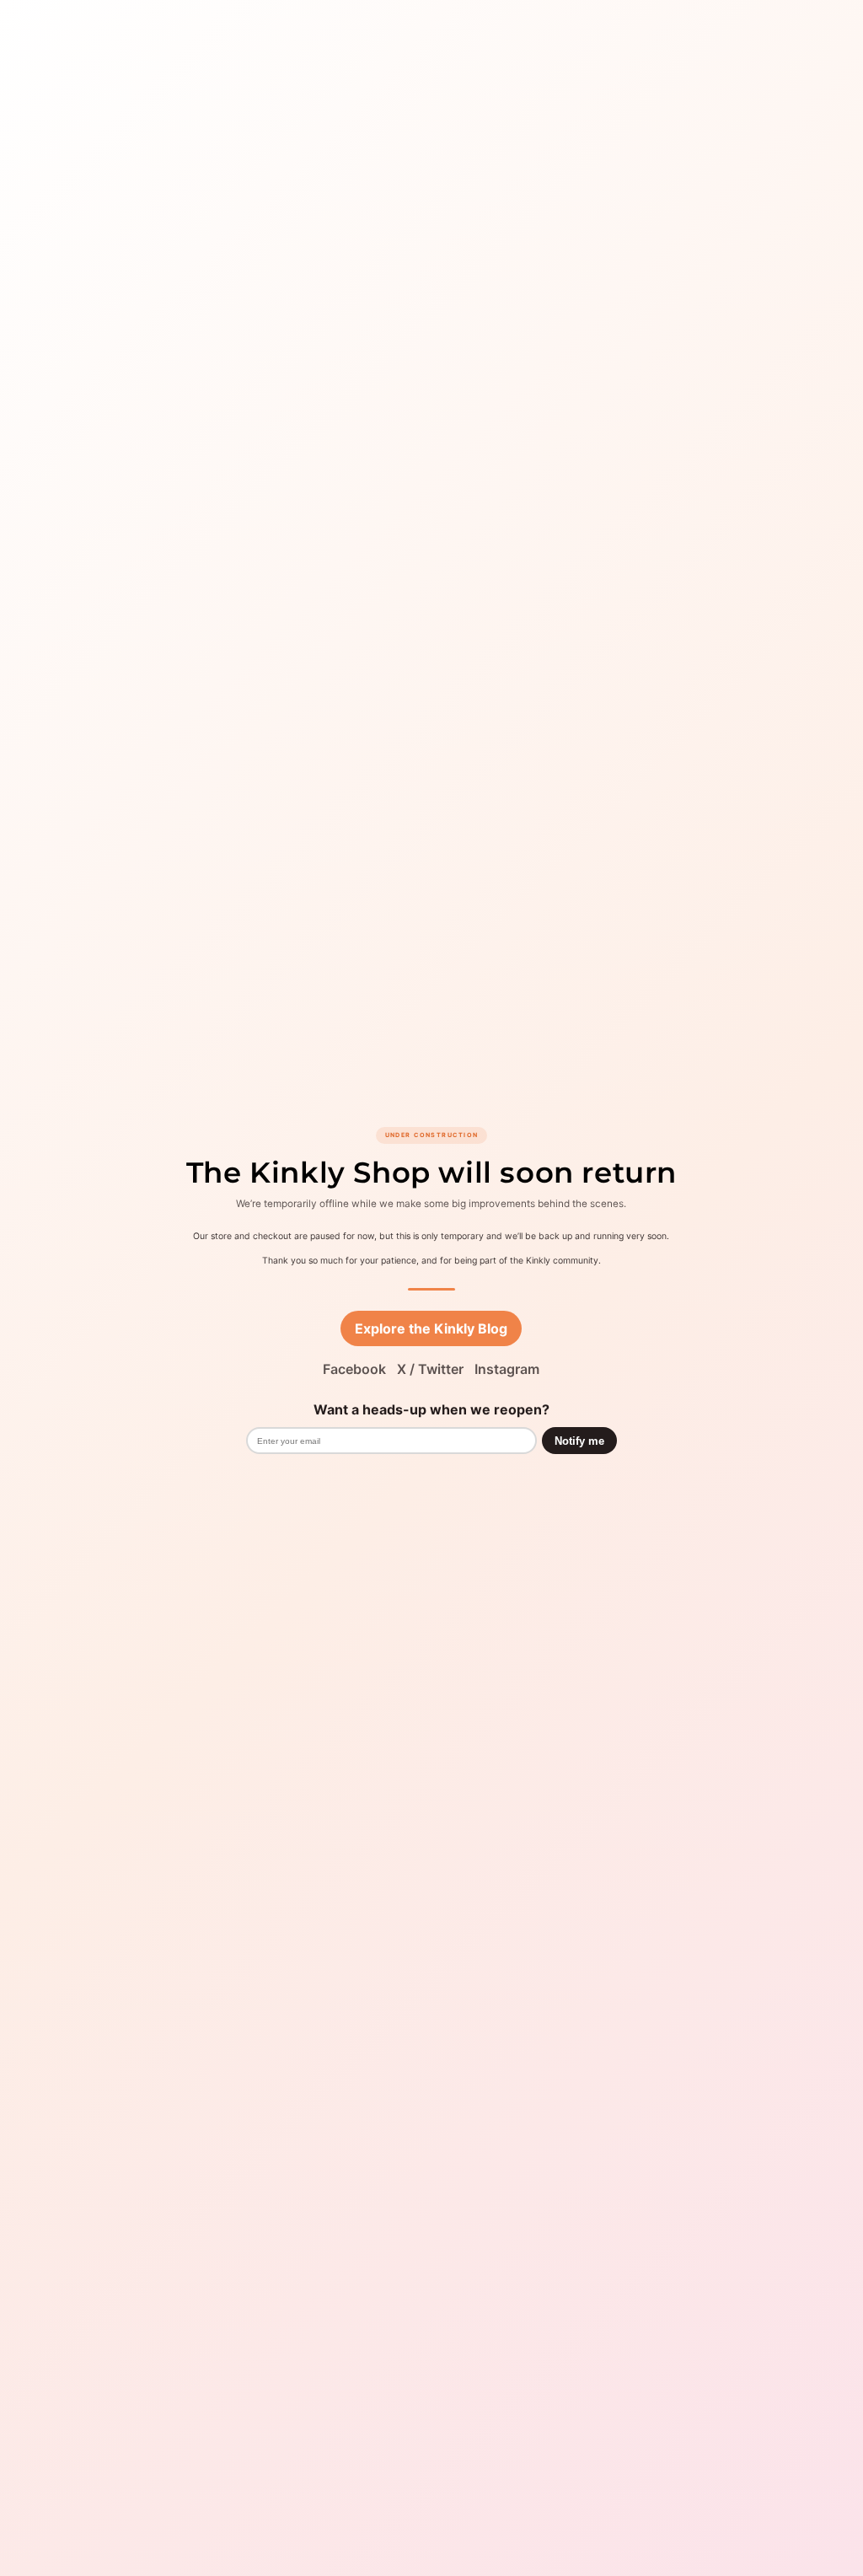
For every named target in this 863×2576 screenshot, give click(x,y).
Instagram (507, 1369)
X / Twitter (430, 1369)
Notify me (579, 1441)
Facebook (354, 1369)
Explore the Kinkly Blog (431, 1328)
